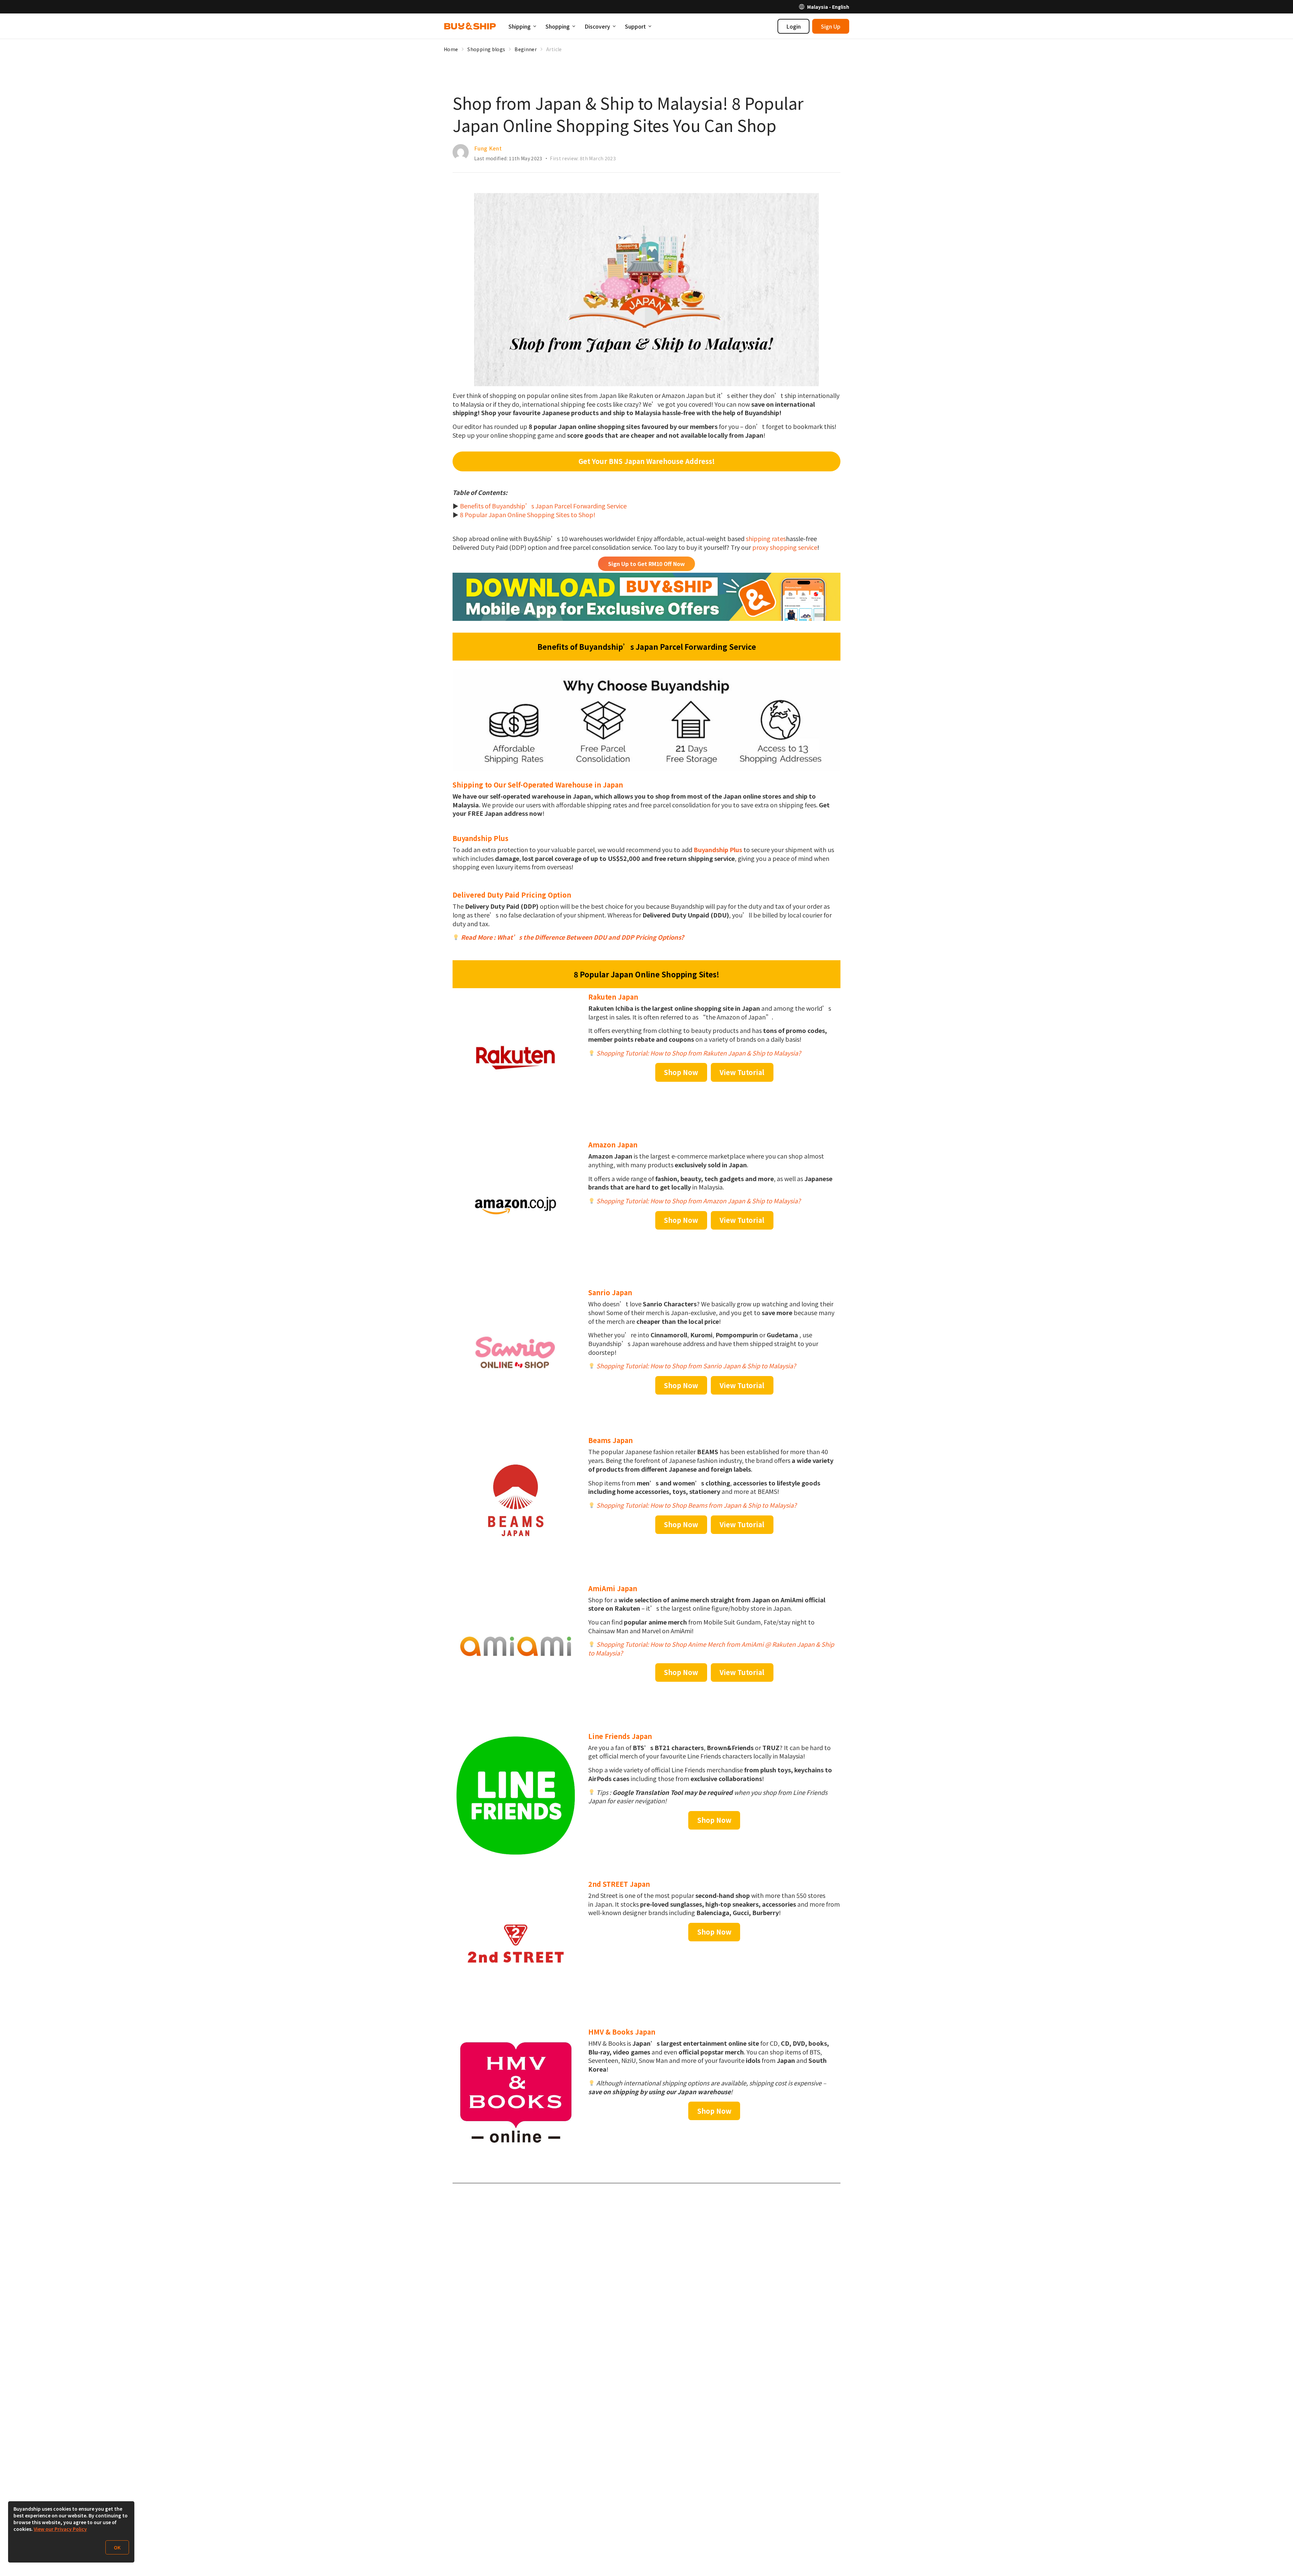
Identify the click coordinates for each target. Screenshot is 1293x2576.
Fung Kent (488, 148)
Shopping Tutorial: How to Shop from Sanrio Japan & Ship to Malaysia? (696, 1366)
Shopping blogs (486, 49)
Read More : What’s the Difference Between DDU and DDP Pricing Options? (572, 937)
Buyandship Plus (718, 849)
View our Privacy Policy (60, 2529)
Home (451, 49)
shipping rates (766, 538)
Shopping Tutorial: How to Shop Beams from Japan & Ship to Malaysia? (697, 1505)
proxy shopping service (785, 547)
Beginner (526, 49)
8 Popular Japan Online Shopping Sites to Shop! (528, 514)
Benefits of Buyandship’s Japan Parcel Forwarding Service (543, 506)
